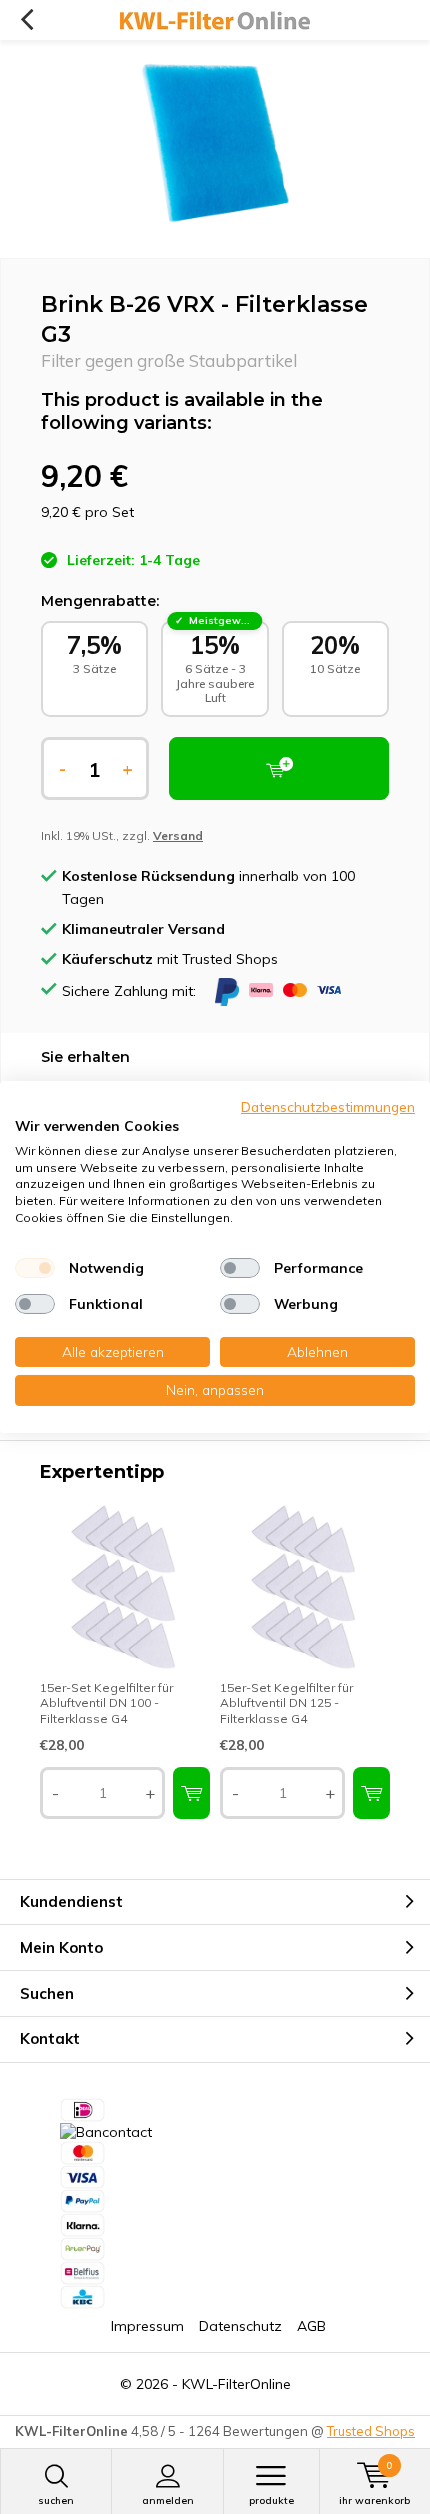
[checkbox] (35, 1268)
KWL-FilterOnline (236, 2384)
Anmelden (168, 2500)
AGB (311, 2326)
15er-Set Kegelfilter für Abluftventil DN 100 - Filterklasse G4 (106, 1703)
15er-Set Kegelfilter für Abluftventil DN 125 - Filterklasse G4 (286, 1703)
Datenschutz (240, 2326)
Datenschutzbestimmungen (328, 1106)
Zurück (26, 20)
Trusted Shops (371, 2431)
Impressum (147, 2326)
